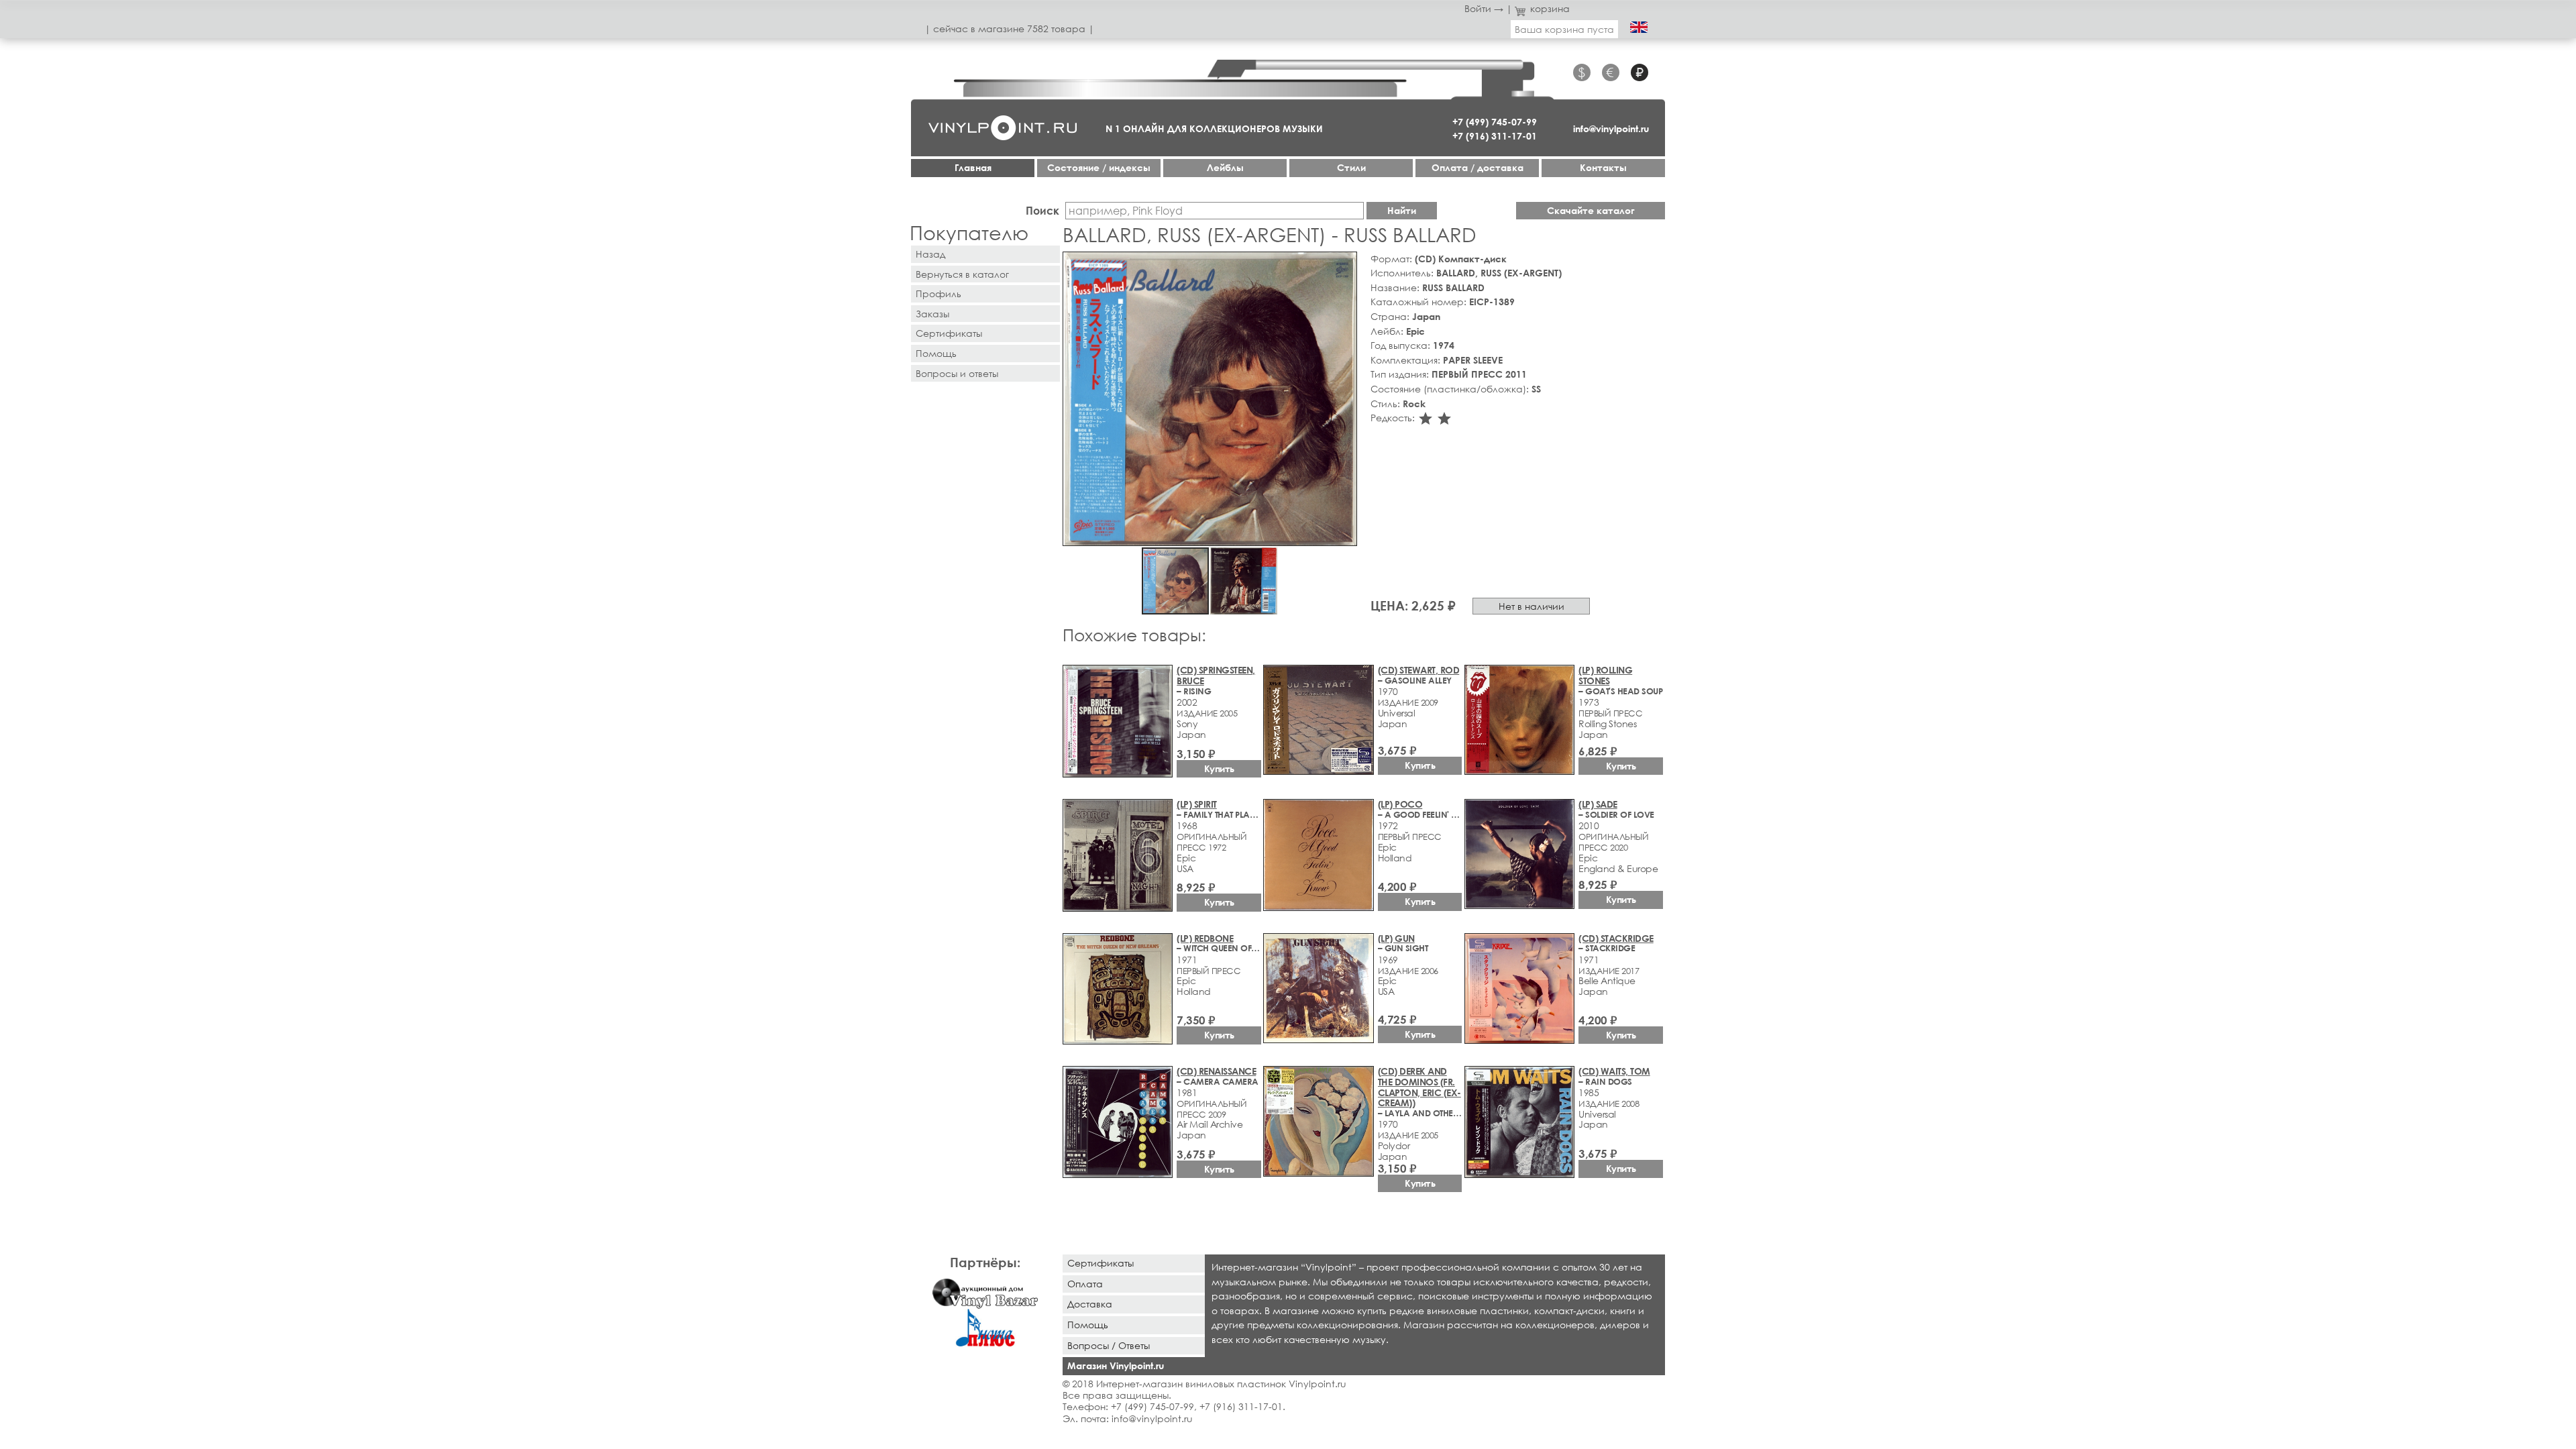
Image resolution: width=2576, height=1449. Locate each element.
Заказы (932, 314)
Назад (930, 254)
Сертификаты (949, 333)
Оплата (1085, 1284)
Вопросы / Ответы (1109, 1345)
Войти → (1484, 8)
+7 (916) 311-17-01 (1495, 136)
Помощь (936, 353)
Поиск (1042, 210)
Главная (973, 167)
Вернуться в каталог (962, 274)
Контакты (1603, 167)
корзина (1550, 8)
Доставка (1090, 1304)
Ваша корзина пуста (1564, 29)
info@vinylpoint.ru (1611, 128)
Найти (1402, 210)
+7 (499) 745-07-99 (1495, 122)
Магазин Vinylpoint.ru (1116, 1365)
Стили (1351, 167)
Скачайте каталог (1591, 210)
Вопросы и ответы (957, 373)
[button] (1344, 264)
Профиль (938, 293)
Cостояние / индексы (1099, 167)
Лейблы (1225, 167)
